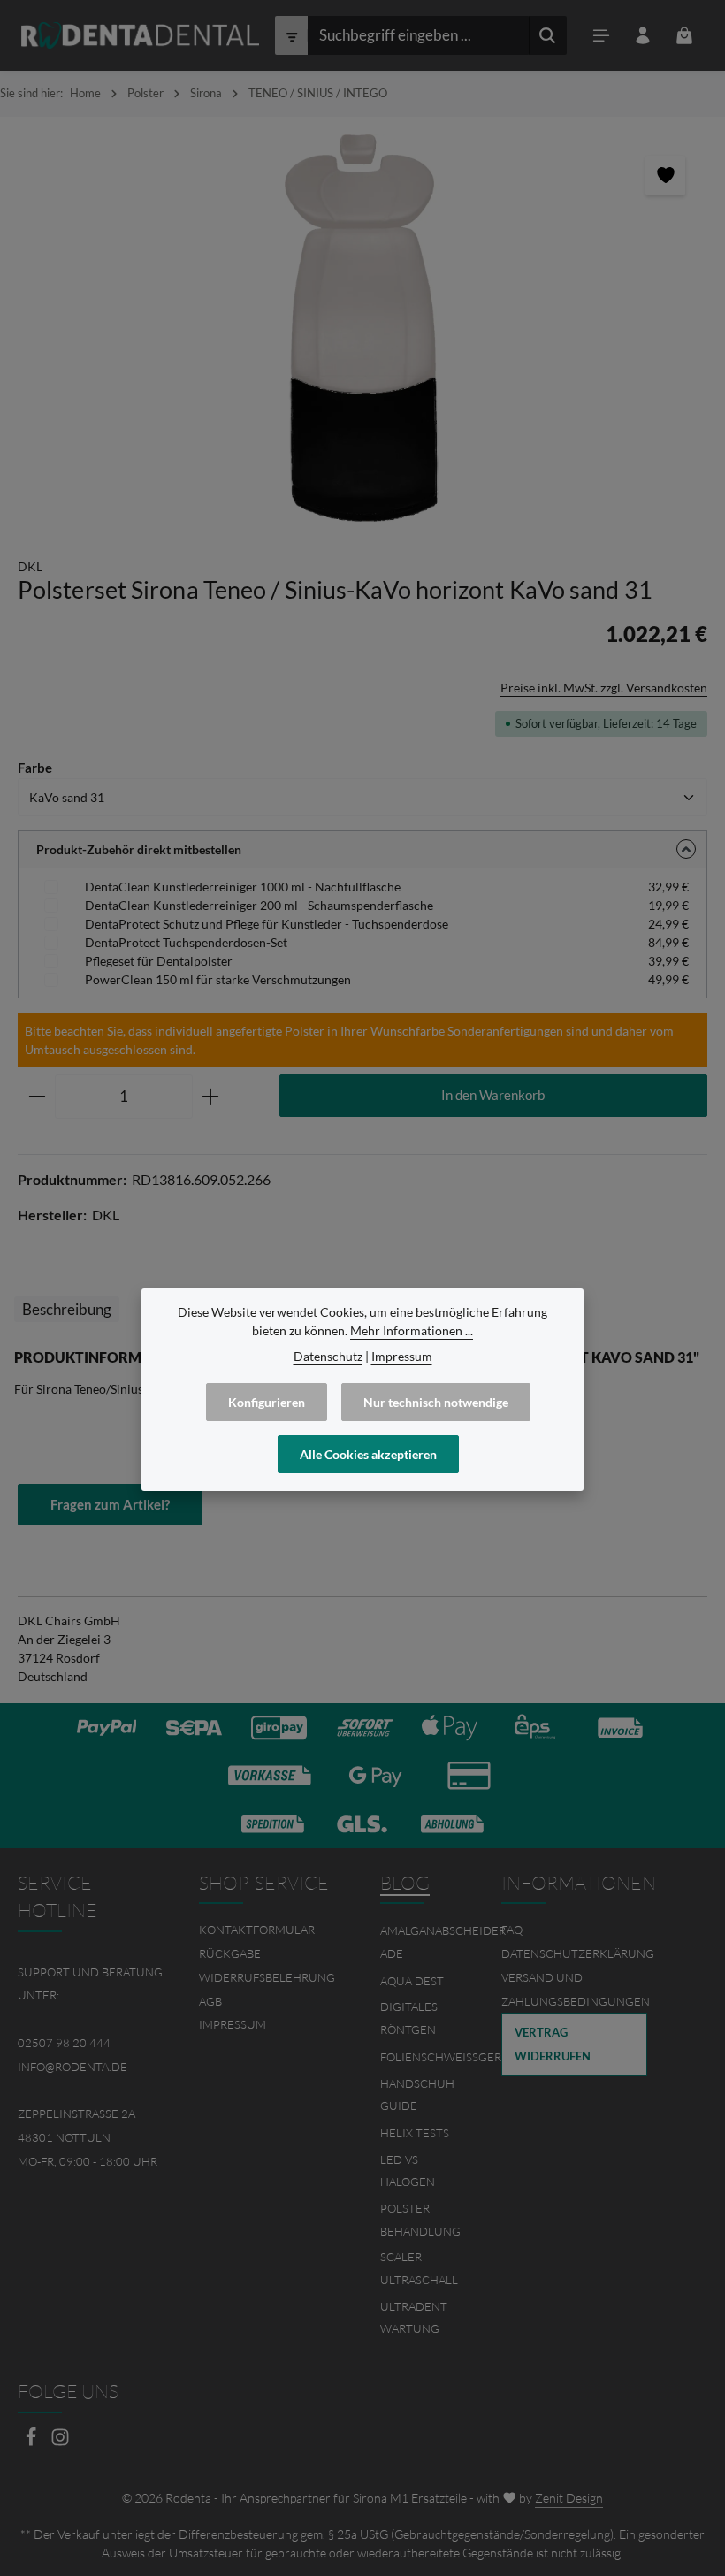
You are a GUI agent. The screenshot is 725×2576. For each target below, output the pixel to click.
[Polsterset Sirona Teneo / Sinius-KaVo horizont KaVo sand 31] (362, 328)
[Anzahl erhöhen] (211, 1097)
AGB (210, 2001)
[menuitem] (272, 1930)
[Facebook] (32, 2442)
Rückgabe (230, 1953)
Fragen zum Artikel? (110, 1504)
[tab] (67, 1309)
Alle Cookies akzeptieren (368, 1454)
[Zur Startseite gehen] (140, 35)
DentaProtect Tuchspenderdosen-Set (186, 942)
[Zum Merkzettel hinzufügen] (665, 176)
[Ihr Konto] (643, 36)
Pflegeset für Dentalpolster (159, 961)
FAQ (512, 1930)
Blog (405, 1883)
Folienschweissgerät (447, 2057)
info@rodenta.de (72, 2067)
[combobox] (418, 35)
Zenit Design (569, 2498)
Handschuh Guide (417, 2095)
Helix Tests (415, 2133)
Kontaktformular (257, 1930)
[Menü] (602, 36)
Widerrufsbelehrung (267, 1977)
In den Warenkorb (493, 1095)
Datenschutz (328, 1356)
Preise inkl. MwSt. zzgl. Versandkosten (604, 688)
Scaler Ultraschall (419, 2268)
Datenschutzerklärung (578, 1953)
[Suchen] (548, 35)
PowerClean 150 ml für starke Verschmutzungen (218, 979)
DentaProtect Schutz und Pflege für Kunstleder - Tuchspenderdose (267, 924)
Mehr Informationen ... (412, 1330)
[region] (362, 328)
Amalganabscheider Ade (443, 1942)
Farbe (35, 767)
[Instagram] (60, 2442)
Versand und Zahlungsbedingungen (576, 1989)
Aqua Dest (412, 1981)
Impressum (233, 2024)
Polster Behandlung (420, 2220)
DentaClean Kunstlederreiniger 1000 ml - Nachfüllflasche (243, 887)
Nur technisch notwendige (436, 1402)
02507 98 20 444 (64, 2043)
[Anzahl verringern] (37, 1097)
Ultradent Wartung (414, 2318)
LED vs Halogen (408, 2171)
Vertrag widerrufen (553, 2044)
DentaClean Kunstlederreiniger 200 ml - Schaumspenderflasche (259, 905)
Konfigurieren (267, 1402)
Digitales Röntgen (409, 2018)
